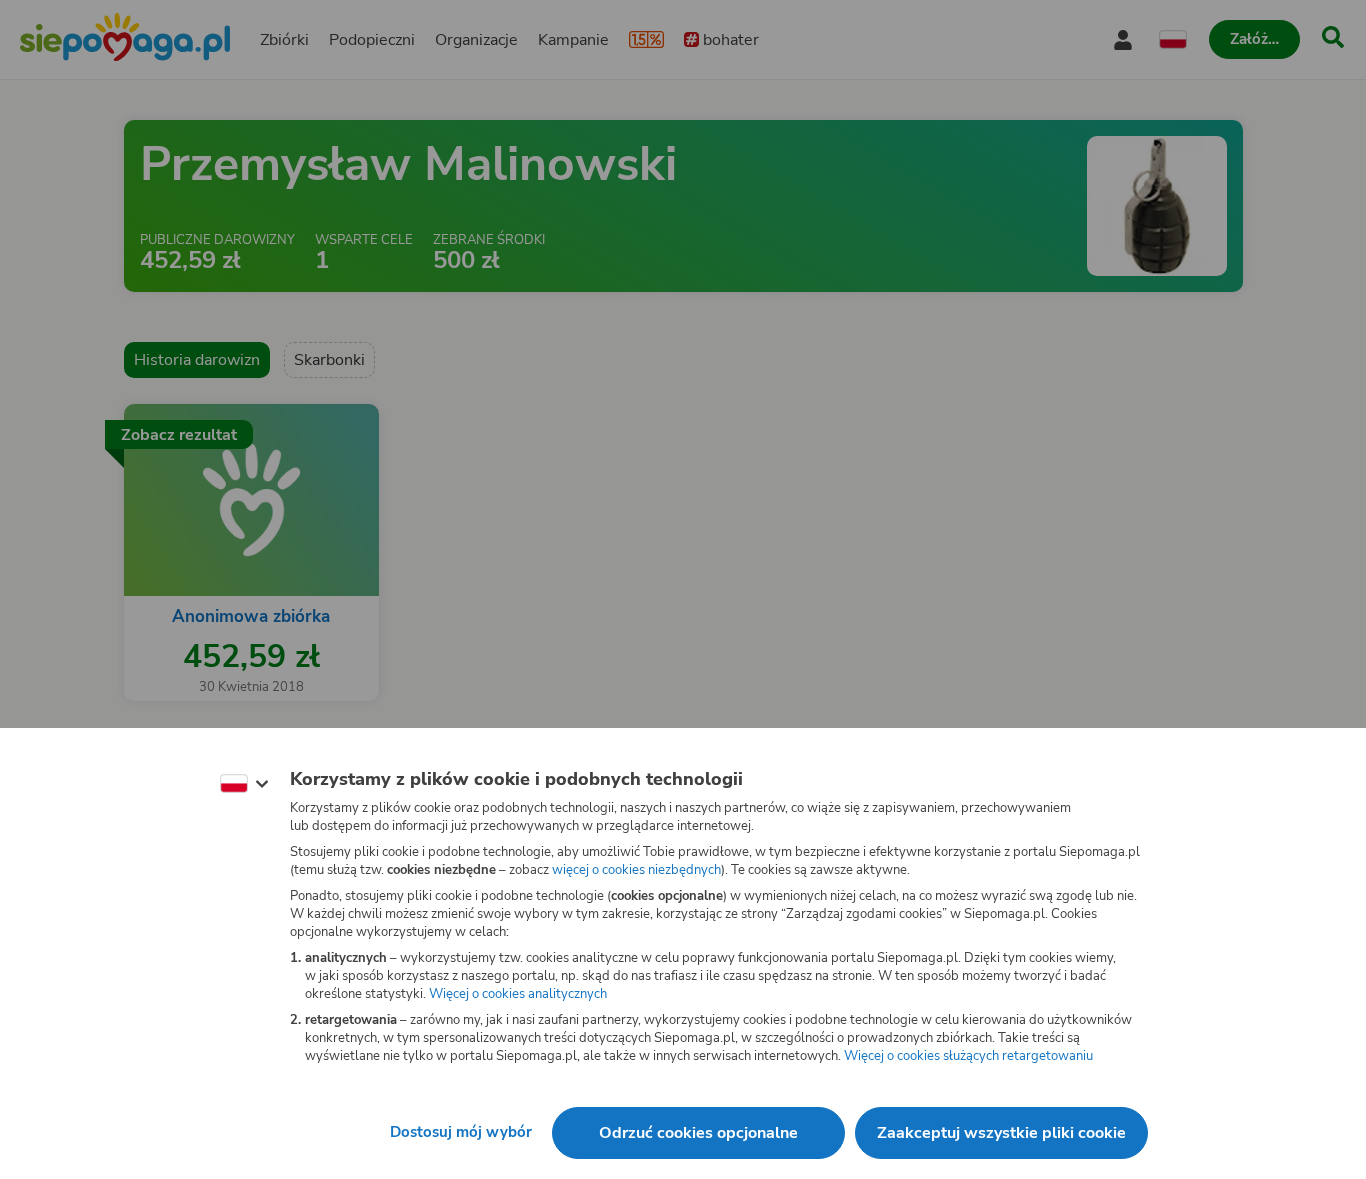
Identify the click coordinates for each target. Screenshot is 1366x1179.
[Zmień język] (244, 784)
